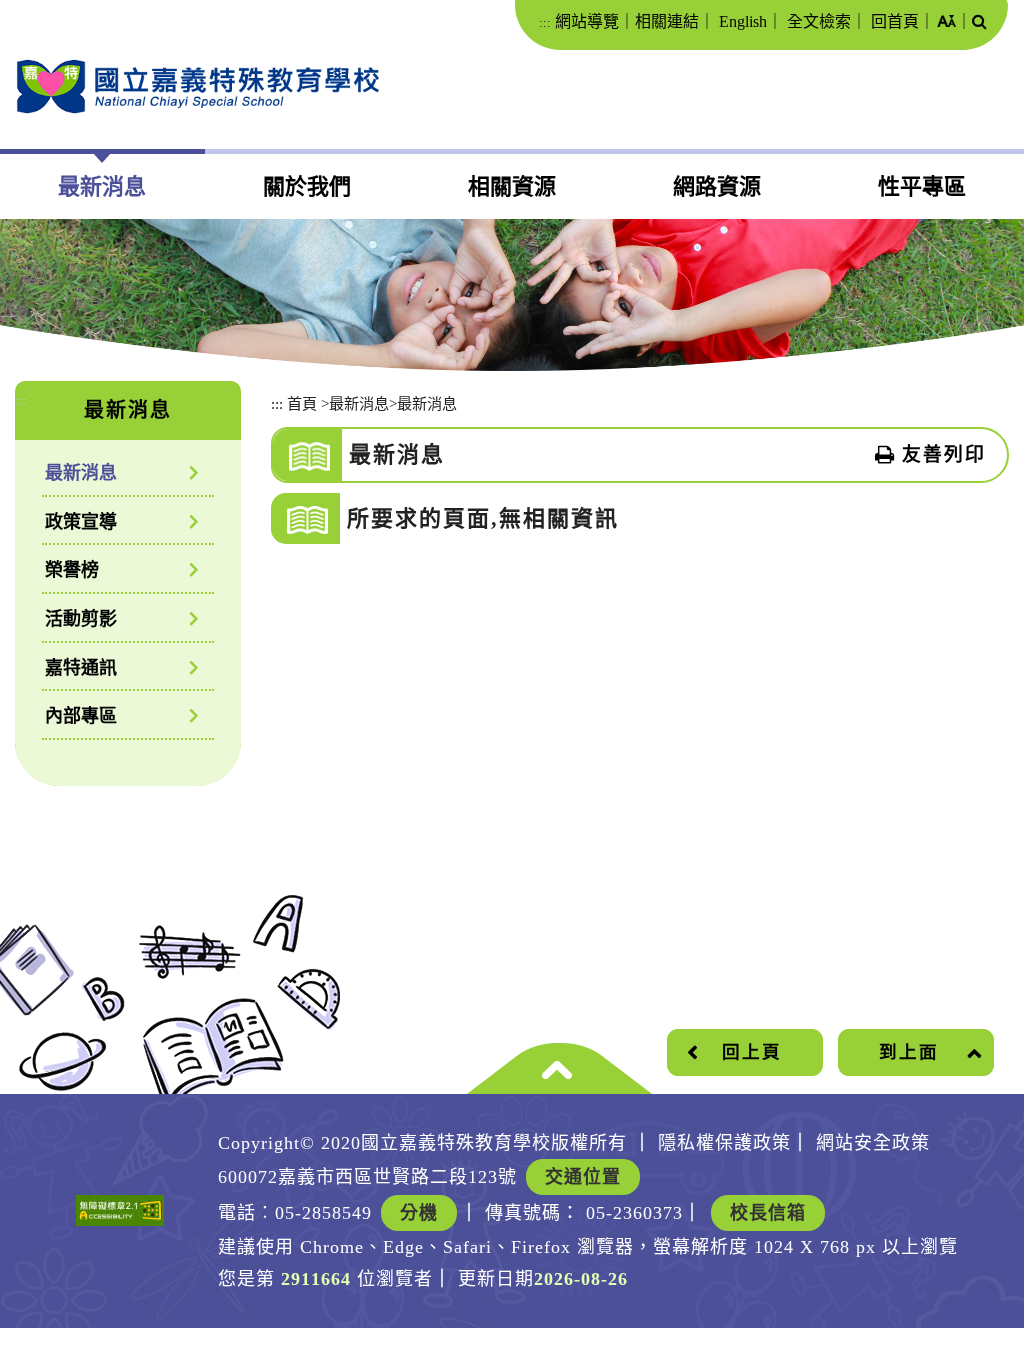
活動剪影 (81, 619)
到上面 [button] (909, 1052)
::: (545, 22)
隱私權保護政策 (724, 1143)
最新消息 (102, 186)
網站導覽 (587, 21)
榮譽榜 (72, 570)
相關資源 (512, 186)
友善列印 (944, 454)
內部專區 (81, 716)
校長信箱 (768, 1213)
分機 (419, 1213)
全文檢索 (819, 21)
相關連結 (667, 21)
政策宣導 (81, 522)
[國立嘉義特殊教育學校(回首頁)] (197, 86)
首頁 (302, 403)
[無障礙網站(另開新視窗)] (120, 1210)
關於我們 (307, 186)
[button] (946, 22)
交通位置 (583, 1177)
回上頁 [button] (752, 1052)
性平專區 (922, 186)
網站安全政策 (873, 1143)
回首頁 (895, 21)
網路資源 (717, 186)
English (743, 21)
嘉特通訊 (81, 668)
